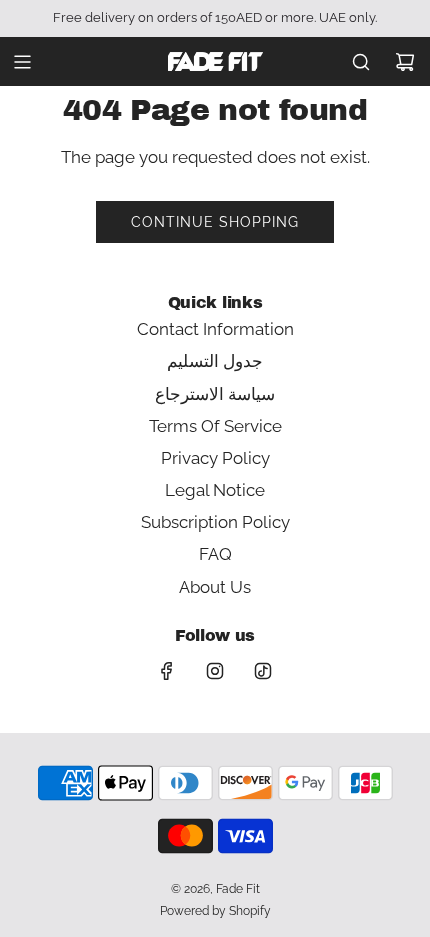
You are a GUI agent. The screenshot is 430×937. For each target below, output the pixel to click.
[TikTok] (263, 671)
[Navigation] (22, 62)
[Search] (361, 62)
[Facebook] (167, 671)
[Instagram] (215, 671)
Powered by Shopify (215, 911)
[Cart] (405, 62)
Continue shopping (215, 222)
